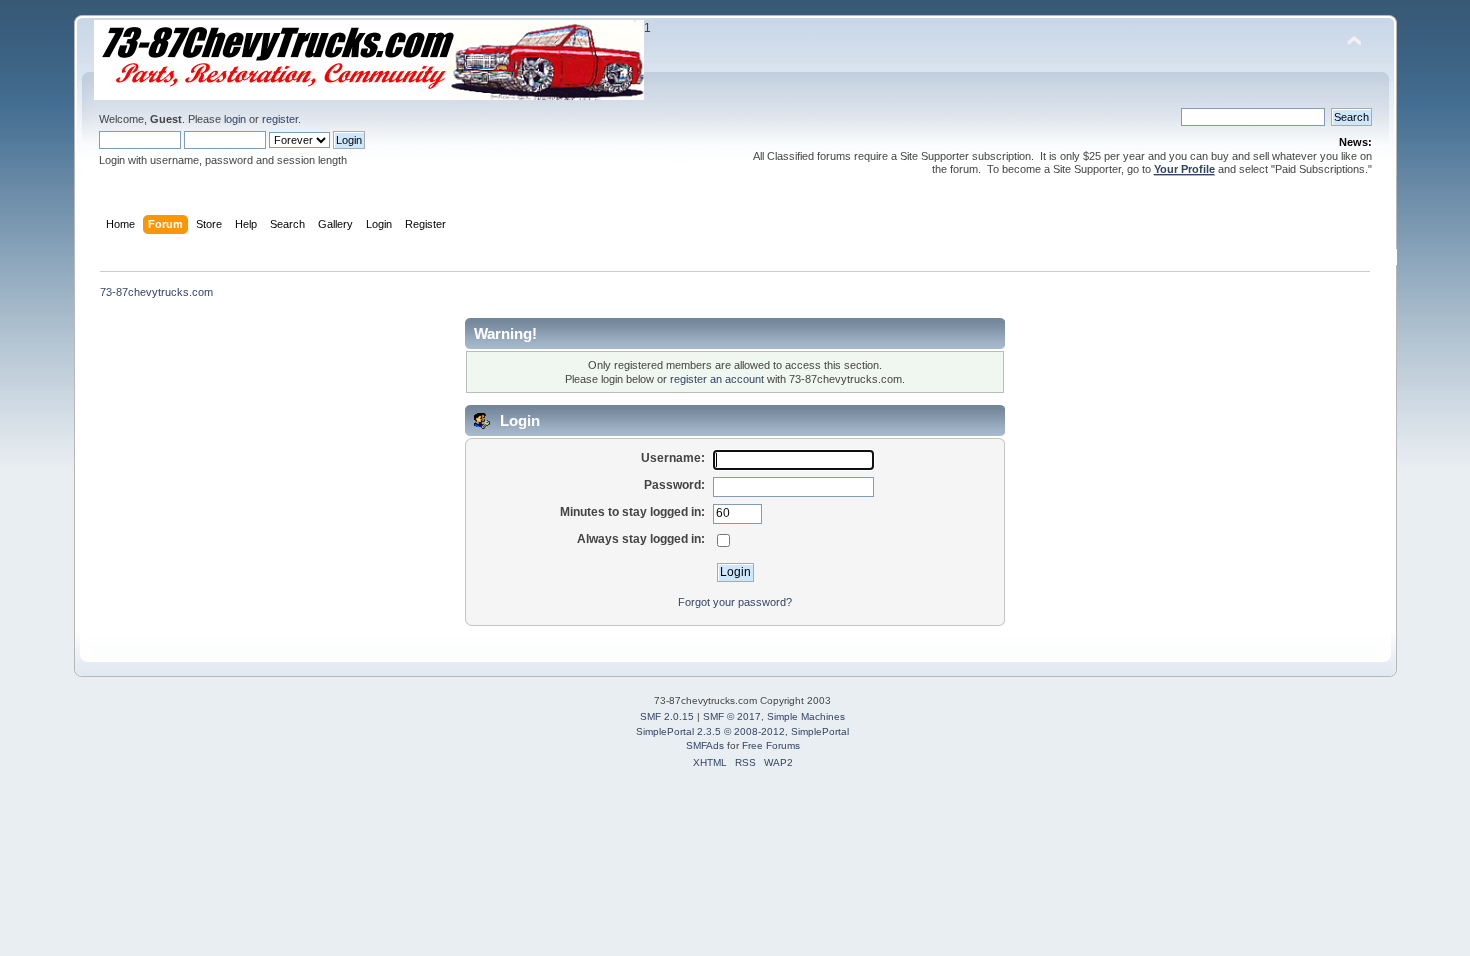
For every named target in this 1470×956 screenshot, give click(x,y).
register (280, 119)
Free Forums (771, 745)
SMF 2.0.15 (667, 716)
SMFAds (705, 745)
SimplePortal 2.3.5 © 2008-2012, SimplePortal (742, 731)
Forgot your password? (735, 602)
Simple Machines (806, 716)
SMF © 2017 (732, 716)
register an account (717, 379)
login (235, 119)
